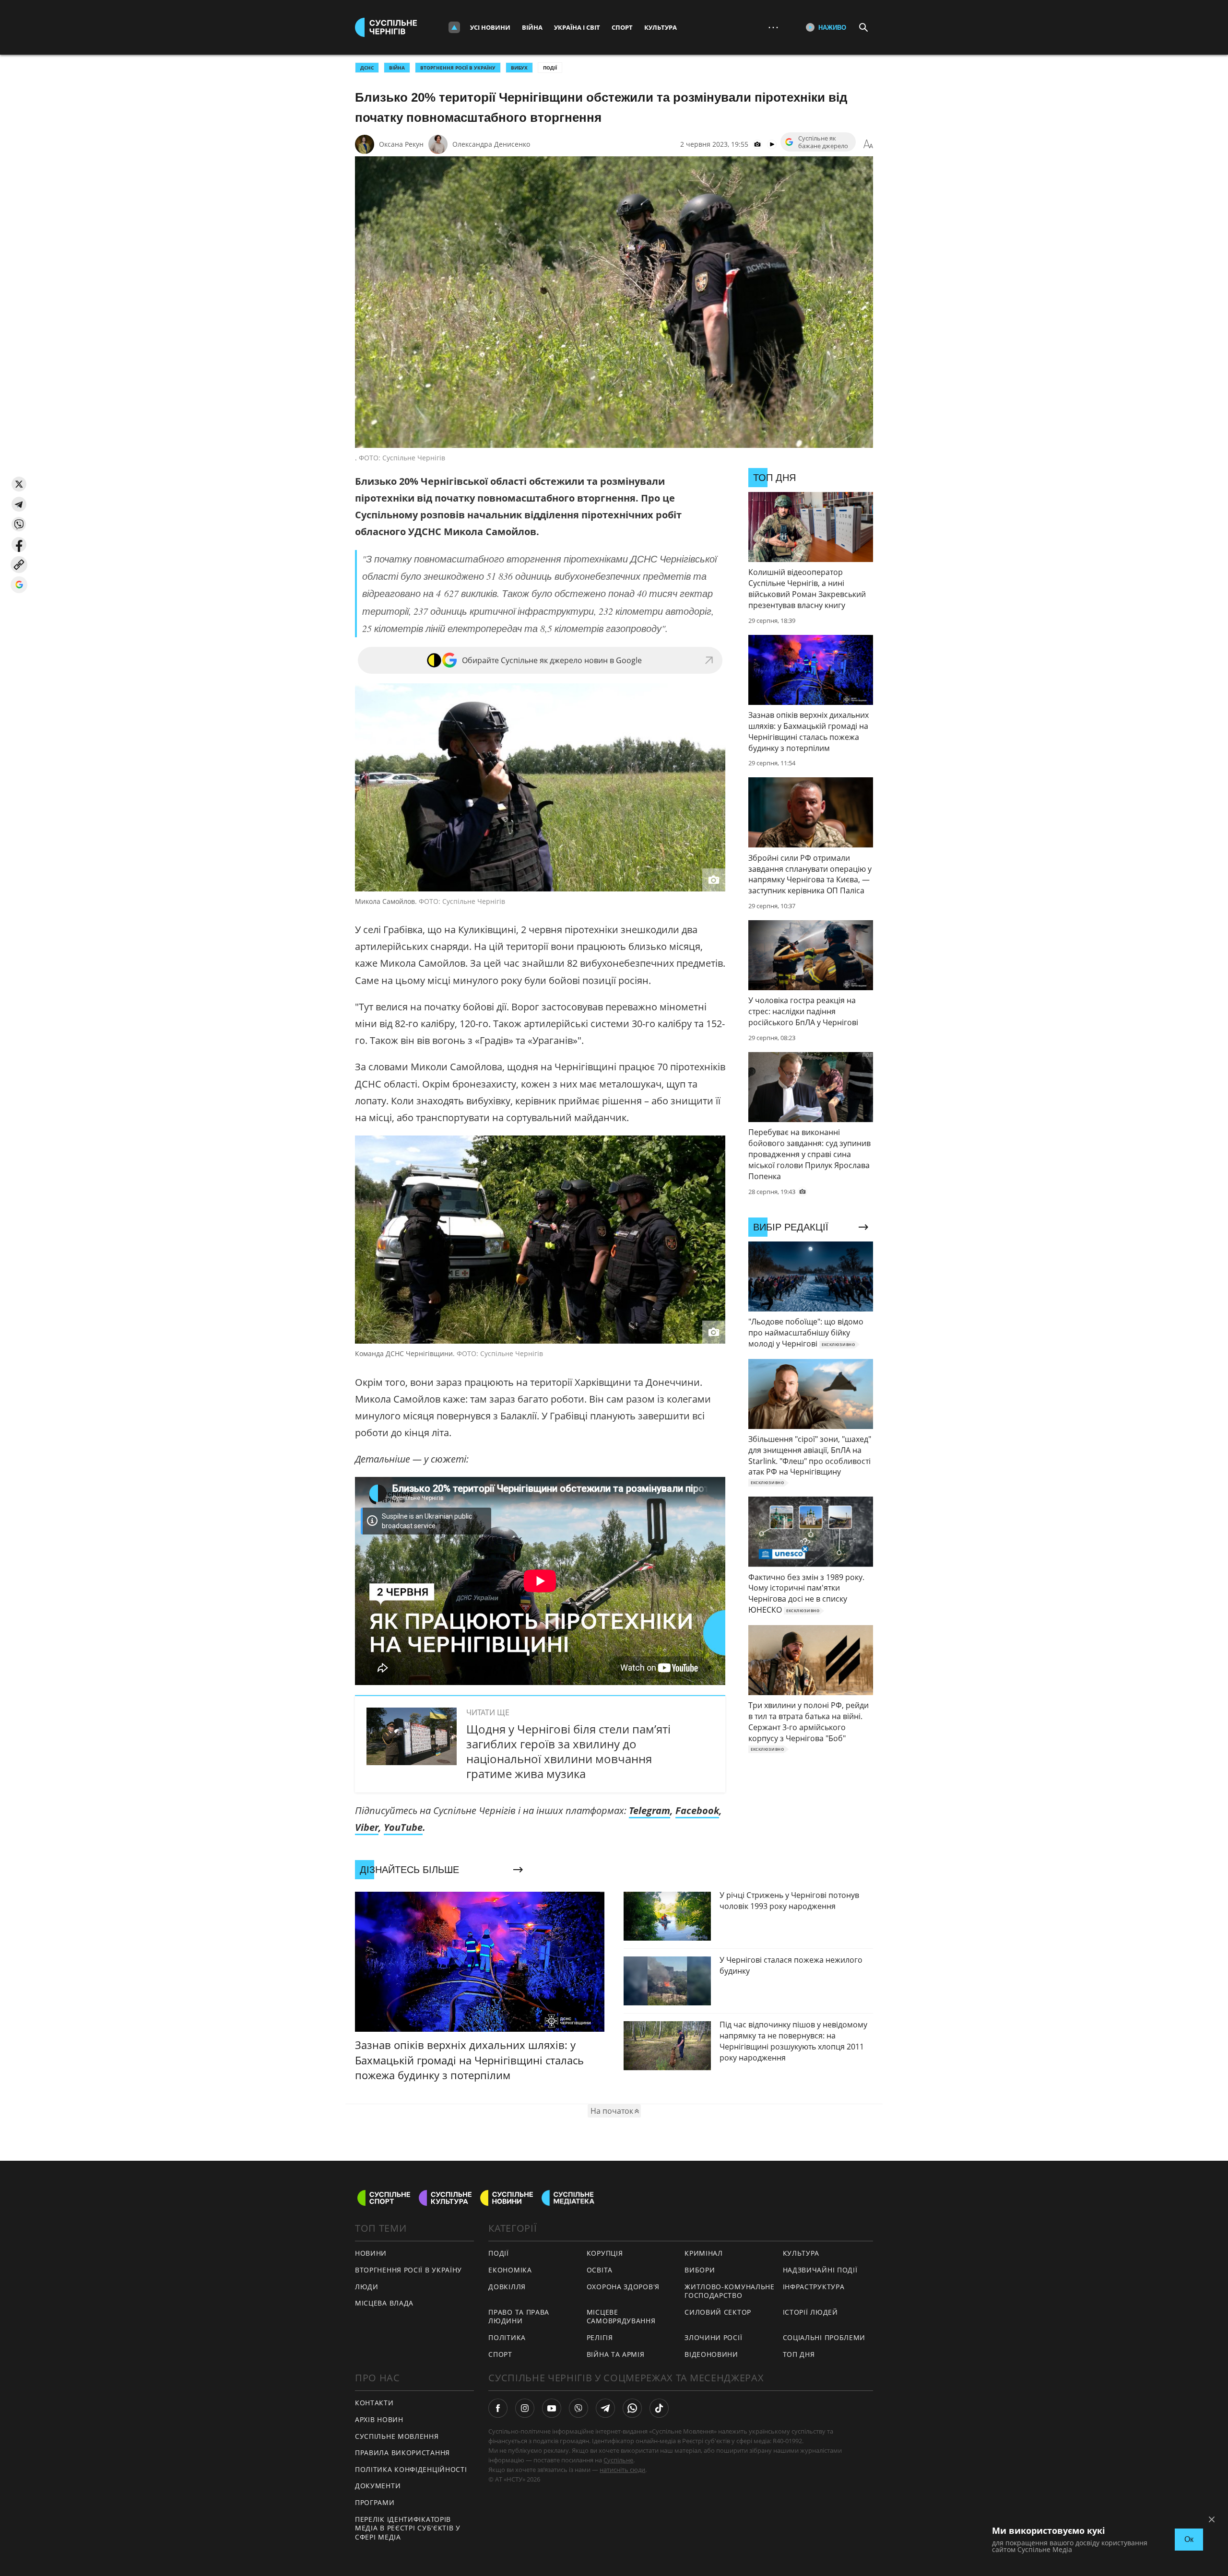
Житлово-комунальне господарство (730, 2291)
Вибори (700, 2270)
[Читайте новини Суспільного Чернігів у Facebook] (498, 2408)
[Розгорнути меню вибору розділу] (454, 27)
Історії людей (810, 2312)
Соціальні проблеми (824, 2337)
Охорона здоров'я (623, 2287)
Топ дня (799, 2354)
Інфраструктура (814, 2287)
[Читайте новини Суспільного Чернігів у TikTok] (659, 2408)
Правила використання (402, 2453)
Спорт (622, 27)
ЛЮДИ (367, 2287)
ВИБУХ (519, 68)
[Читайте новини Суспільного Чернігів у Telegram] (605, 2408)
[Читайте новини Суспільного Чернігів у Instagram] (525, 2408)
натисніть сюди (622, 2470)
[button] (19, 484)
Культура (661, 27)
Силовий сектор (718, 2312)
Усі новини (490, 27)
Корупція (605, 2253)
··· (773, 27)
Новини (371, 2253)
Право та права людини (519, 2317)
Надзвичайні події (820, 2270)
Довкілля (507, 2287)
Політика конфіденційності (411, 2469)
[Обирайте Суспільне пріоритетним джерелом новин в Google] (19, 585)
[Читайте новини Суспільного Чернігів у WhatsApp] (632, 2408)
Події (550, 68)
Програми (375, 2502)
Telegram (649, 1810)
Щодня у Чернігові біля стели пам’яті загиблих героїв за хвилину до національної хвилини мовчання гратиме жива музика (568, 1751)
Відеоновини (711, 2354)
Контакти (374, 2403)
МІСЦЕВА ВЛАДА (384, 2303)
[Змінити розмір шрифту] (868, 144)
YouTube (403, 1827)
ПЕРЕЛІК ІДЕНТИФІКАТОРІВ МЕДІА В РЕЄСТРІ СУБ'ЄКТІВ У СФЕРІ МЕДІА (408, 2528)
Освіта (600, 2270)
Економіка (510, 2270)
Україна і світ (577, 27)
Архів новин (379, 2419)
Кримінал (704, 2253)
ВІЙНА (397, 68)
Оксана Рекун (401, 144)
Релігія (600, 2337)
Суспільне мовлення (397, 2436)
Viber (367, 1827)
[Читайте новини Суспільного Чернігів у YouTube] (552, 2408)
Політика (507, 2337)
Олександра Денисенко (491, 144)
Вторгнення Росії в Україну (458, 68)
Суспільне (618, 2460)
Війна (532, 27)
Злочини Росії (713, 2337)
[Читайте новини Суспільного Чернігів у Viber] (579, 2408)
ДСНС (367, 68)
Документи (378, 2486)
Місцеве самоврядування (621, 2317)
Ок (1189, 2539)
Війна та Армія (616, 2354)
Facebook (697, 1810)
